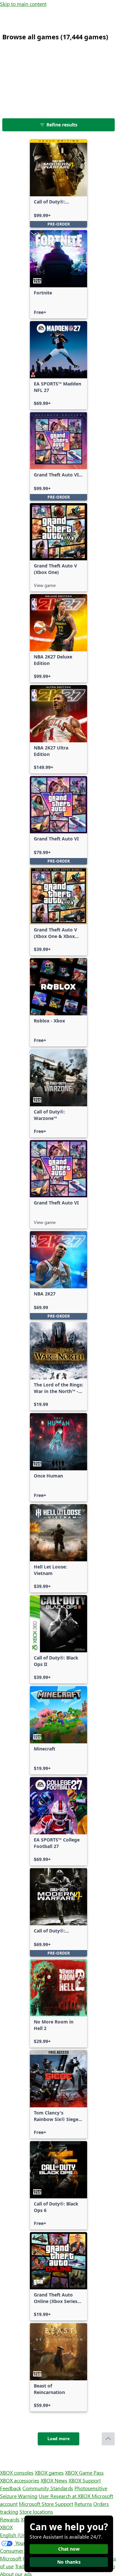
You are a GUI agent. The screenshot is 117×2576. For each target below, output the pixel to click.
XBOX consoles (17, 2472)
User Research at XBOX (65, 2496)
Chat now (69, 2549)
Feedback (11, 2488)
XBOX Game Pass (84, 2472)
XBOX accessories (20, 2480)
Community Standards (48, 2488)
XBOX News (54, 2480)
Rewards (10, 2519)
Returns (83, 2504)
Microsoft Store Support (46, 2504)
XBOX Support (85, 2480)
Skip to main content (23, 4)
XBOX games (49, 2472)
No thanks (69, 2562)
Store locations (36, 2511)
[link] (58, 183)
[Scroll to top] (108, 2439)
